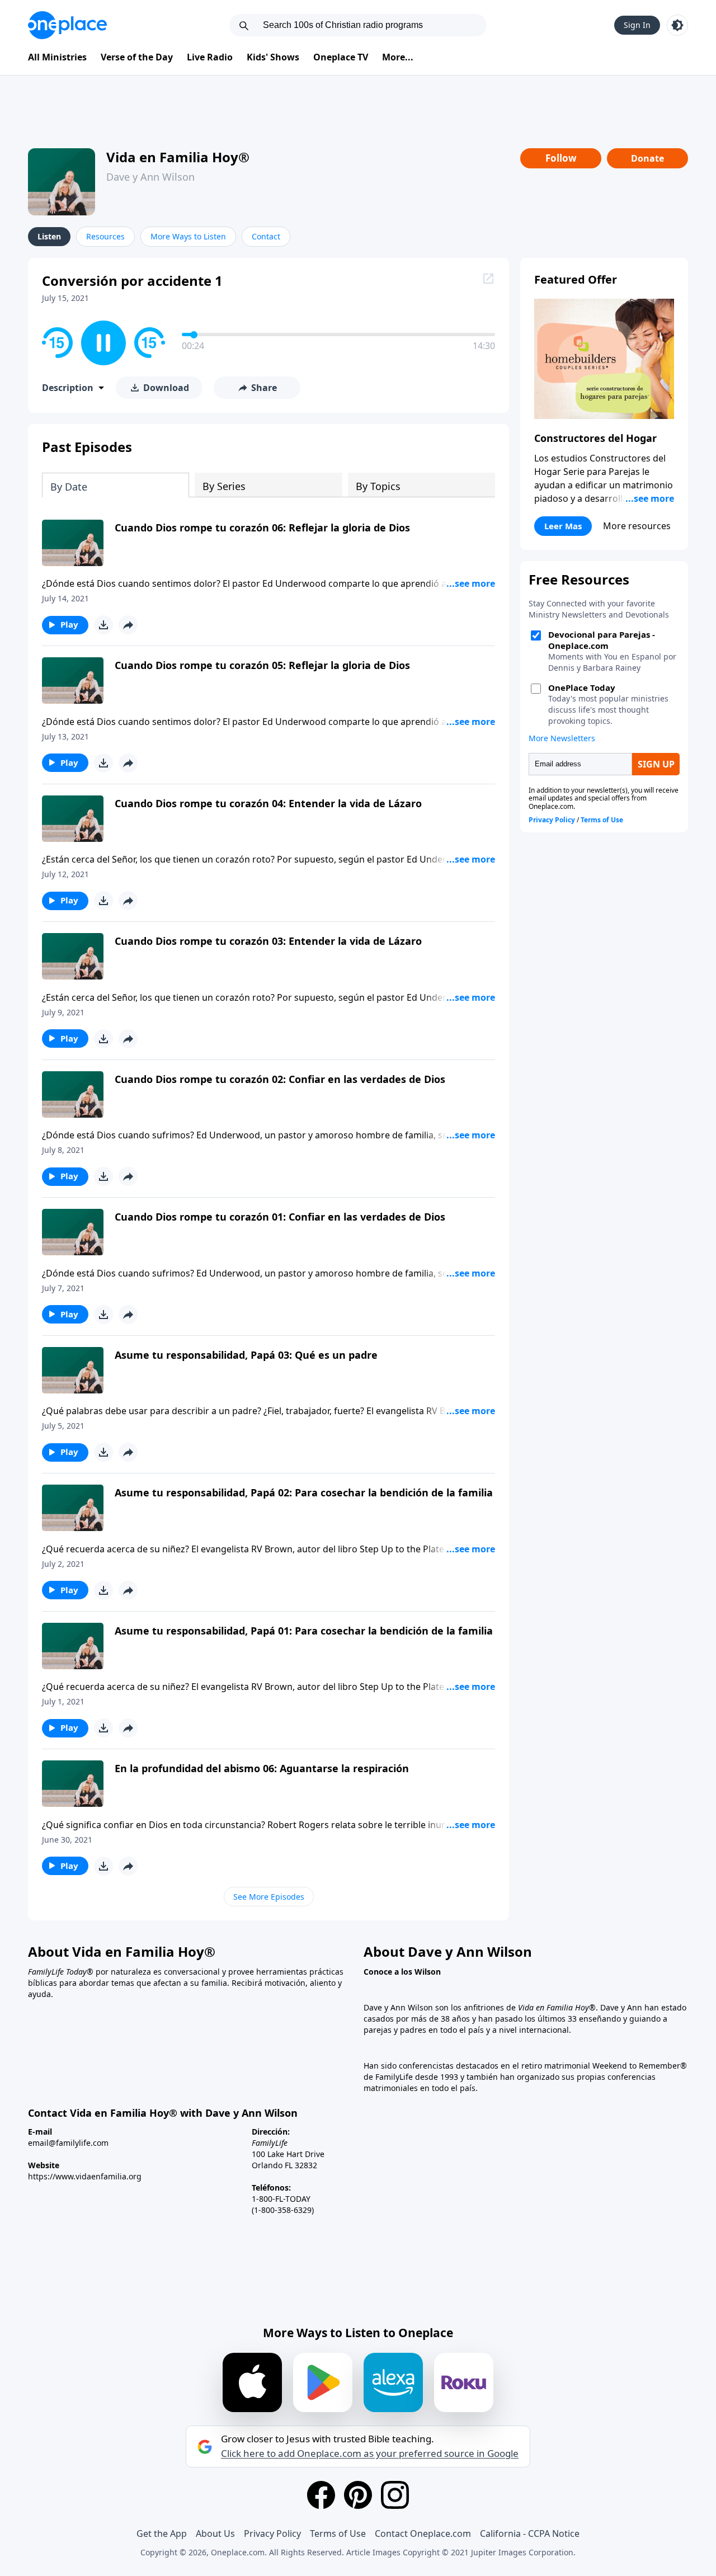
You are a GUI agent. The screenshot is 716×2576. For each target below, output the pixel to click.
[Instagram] (395, 2495)
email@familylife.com (68, 2143)
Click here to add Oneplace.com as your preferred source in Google (370, 2453)
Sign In (637, 25)
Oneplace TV (341, 57)
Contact (266, 236)
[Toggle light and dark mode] (677, 25)
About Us (215, 2533)
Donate (647, 158)
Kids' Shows (273, 57)
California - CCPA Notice (530, 2533)
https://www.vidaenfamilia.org (85, 2176)
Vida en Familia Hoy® (178, 157)
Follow (561, 158)
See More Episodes (269, 1897)
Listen (49, 236)
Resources (105, 236)
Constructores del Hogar (595, 438)
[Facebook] (321, 2495)
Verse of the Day (137, 57)
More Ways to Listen (188, 236)
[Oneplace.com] (67, 25)
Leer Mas (563, 526)
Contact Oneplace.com (423, 2533)
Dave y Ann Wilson (150, 177)
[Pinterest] (358, 2495)
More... (398, 57)
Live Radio (210, 57)
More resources (637, 526)
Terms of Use (338, 2533)
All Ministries (57, 57)
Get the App (162, 2533)
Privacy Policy (272, 2533)
